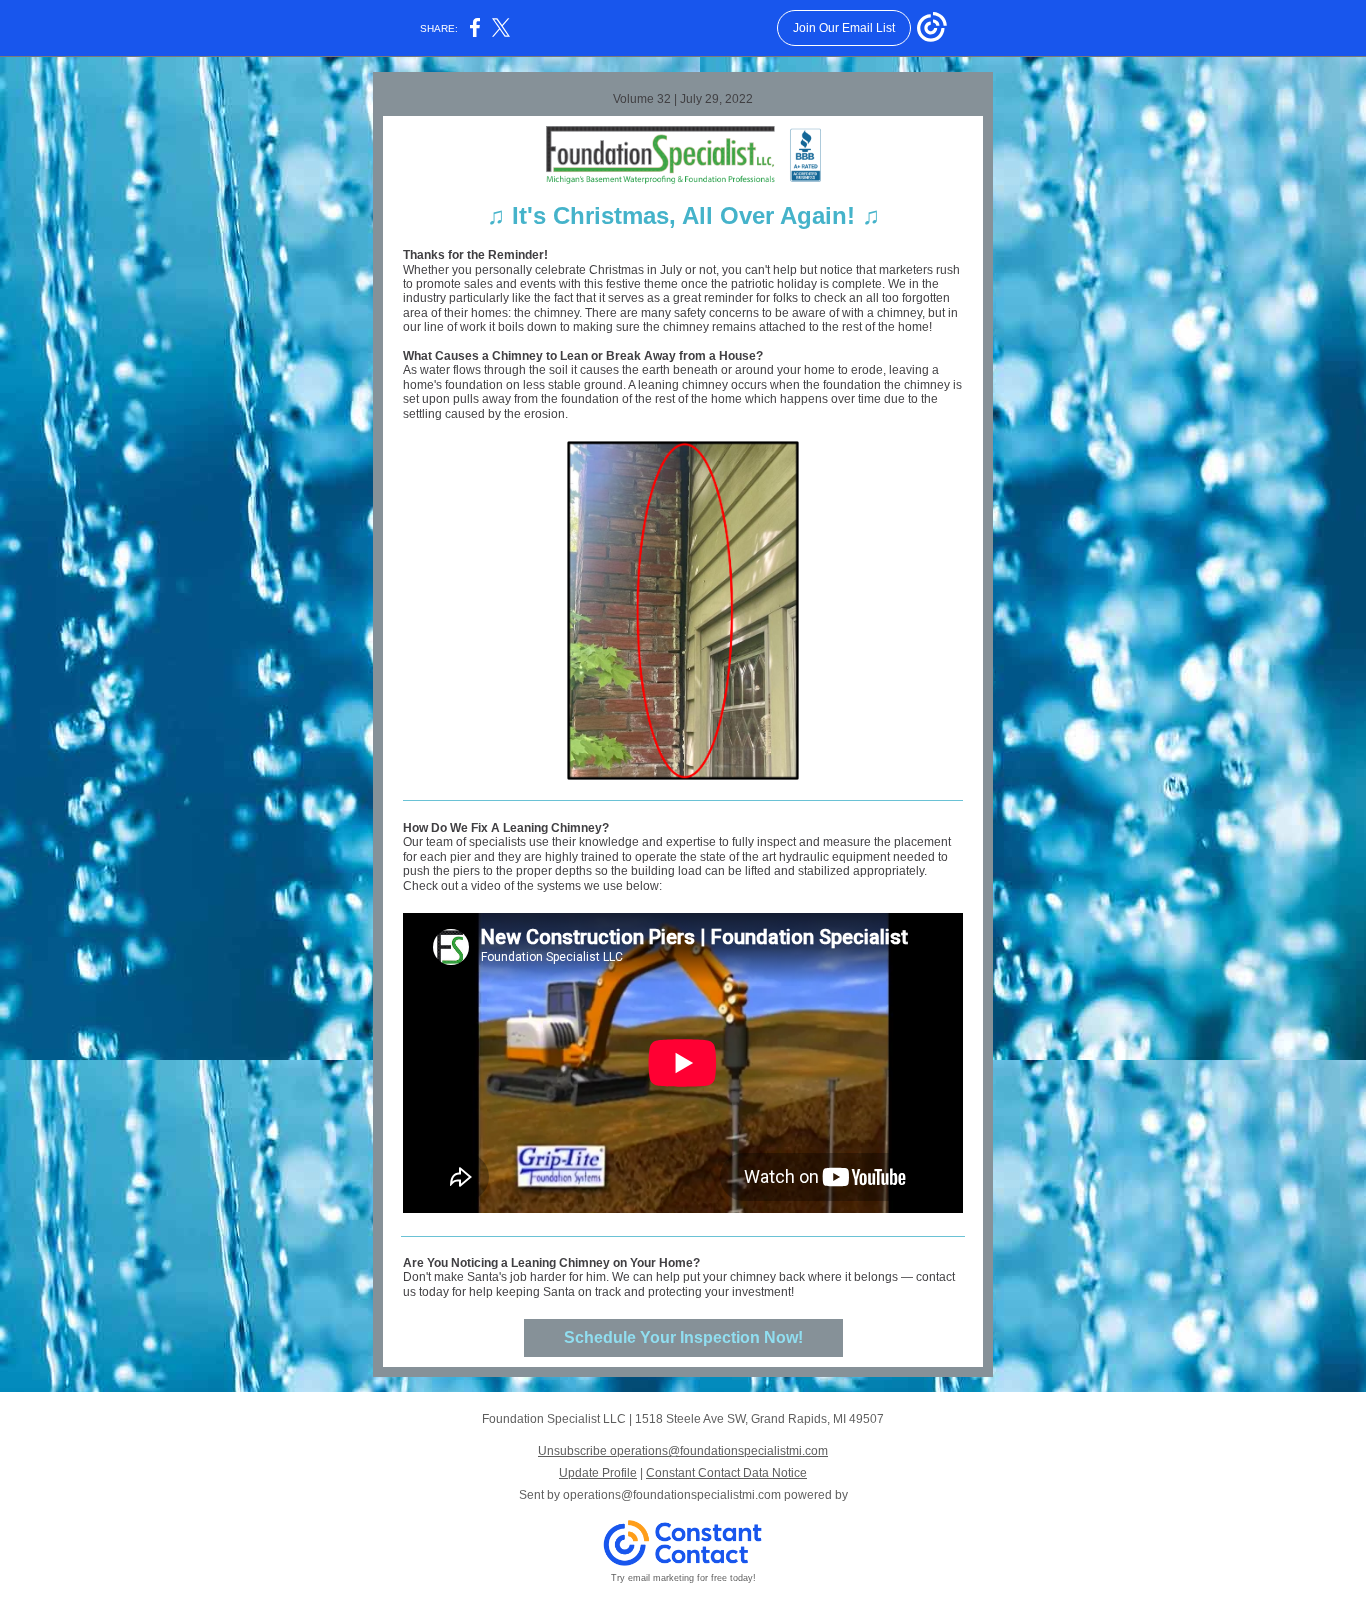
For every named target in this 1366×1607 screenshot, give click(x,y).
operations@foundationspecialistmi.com (672, 1495)
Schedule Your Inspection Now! (683, 1337)
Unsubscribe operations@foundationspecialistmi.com (683, 1451)
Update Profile (598, 1473)
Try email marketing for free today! (683, 1578)
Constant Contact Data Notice (726, 1473)
